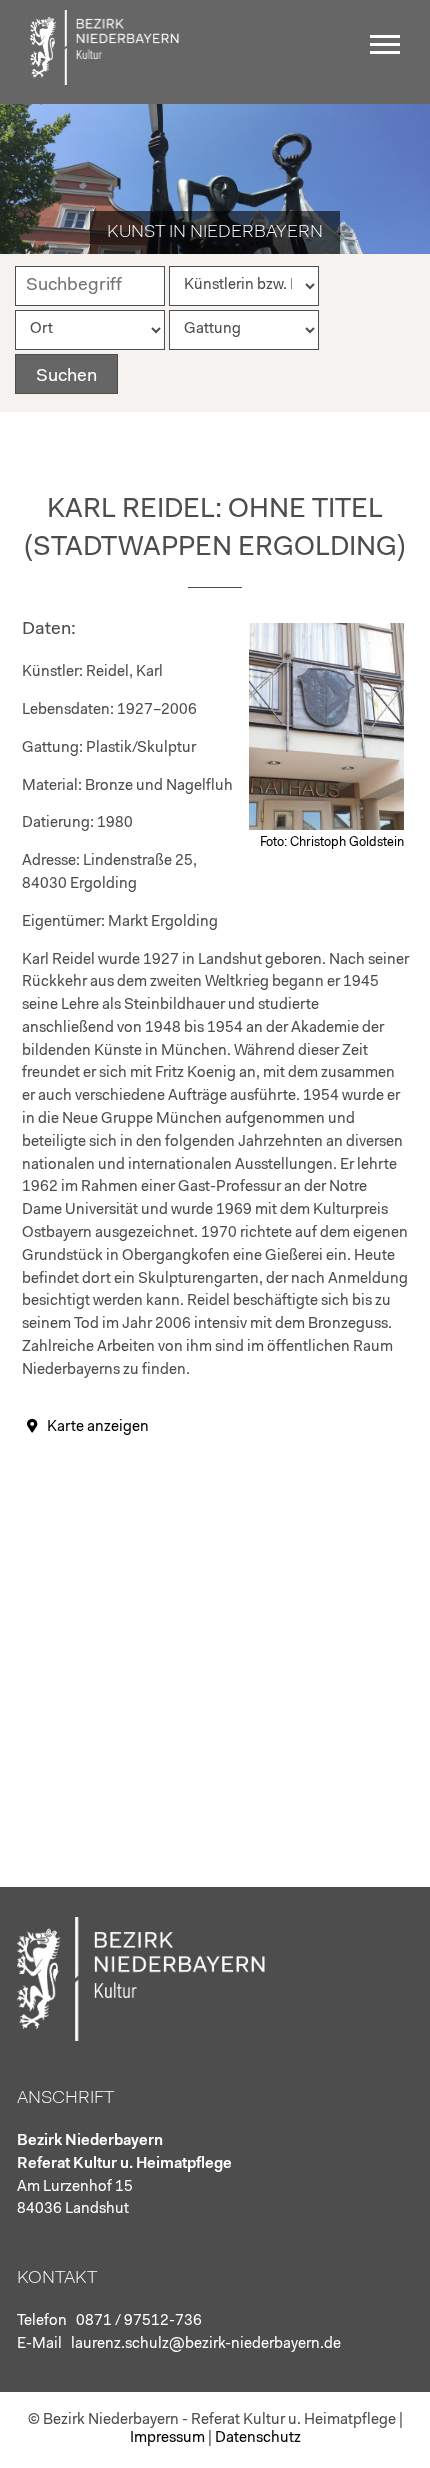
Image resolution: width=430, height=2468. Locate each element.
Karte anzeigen (98, 1427)
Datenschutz (258, 2438)
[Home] (105, 80)
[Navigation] (390, 52)
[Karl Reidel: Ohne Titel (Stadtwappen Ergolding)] (326, 826)
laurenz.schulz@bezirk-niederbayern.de (206, 2344)
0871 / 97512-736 (139, 2321)
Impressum (167, 2438)
